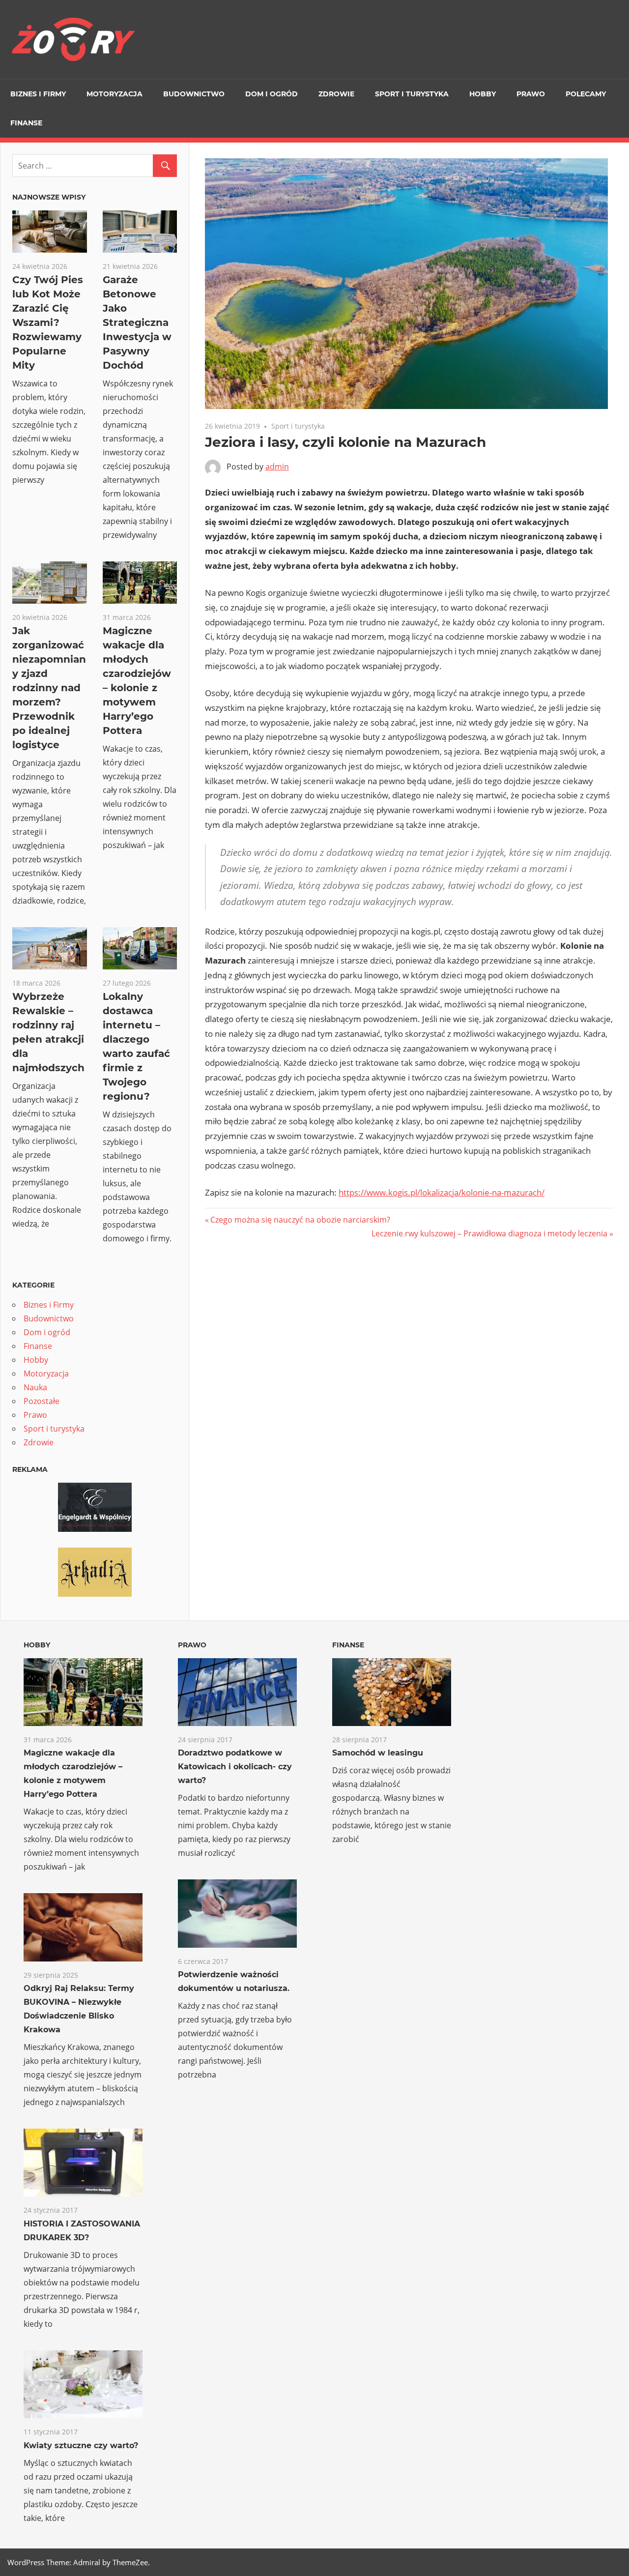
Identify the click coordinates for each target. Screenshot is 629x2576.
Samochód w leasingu (378, 1753)
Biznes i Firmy (38, 94)
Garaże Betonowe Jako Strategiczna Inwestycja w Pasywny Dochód (137, 322)
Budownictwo (194, 94)
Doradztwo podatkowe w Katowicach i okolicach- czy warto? (235, 1767)
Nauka (35, 1387)
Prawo (531, 94)
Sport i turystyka (412, 94)
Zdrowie (336, 94)
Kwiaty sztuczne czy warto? (81, 2445)
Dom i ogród (272, 94)
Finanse (26, 123)
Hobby (483, 94)
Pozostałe (42, 1401)
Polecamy (586, 94)
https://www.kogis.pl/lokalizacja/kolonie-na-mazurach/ (442, 1192)
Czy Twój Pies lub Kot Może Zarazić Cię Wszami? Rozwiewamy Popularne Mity (48, 322)
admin (277, 467)
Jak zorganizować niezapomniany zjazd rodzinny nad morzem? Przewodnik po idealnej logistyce (49, 688)
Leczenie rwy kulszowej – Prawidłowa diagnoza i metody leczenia (489, 1233)
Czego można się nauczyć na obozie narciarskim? (300, 1220)
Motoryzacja (114, 94)
